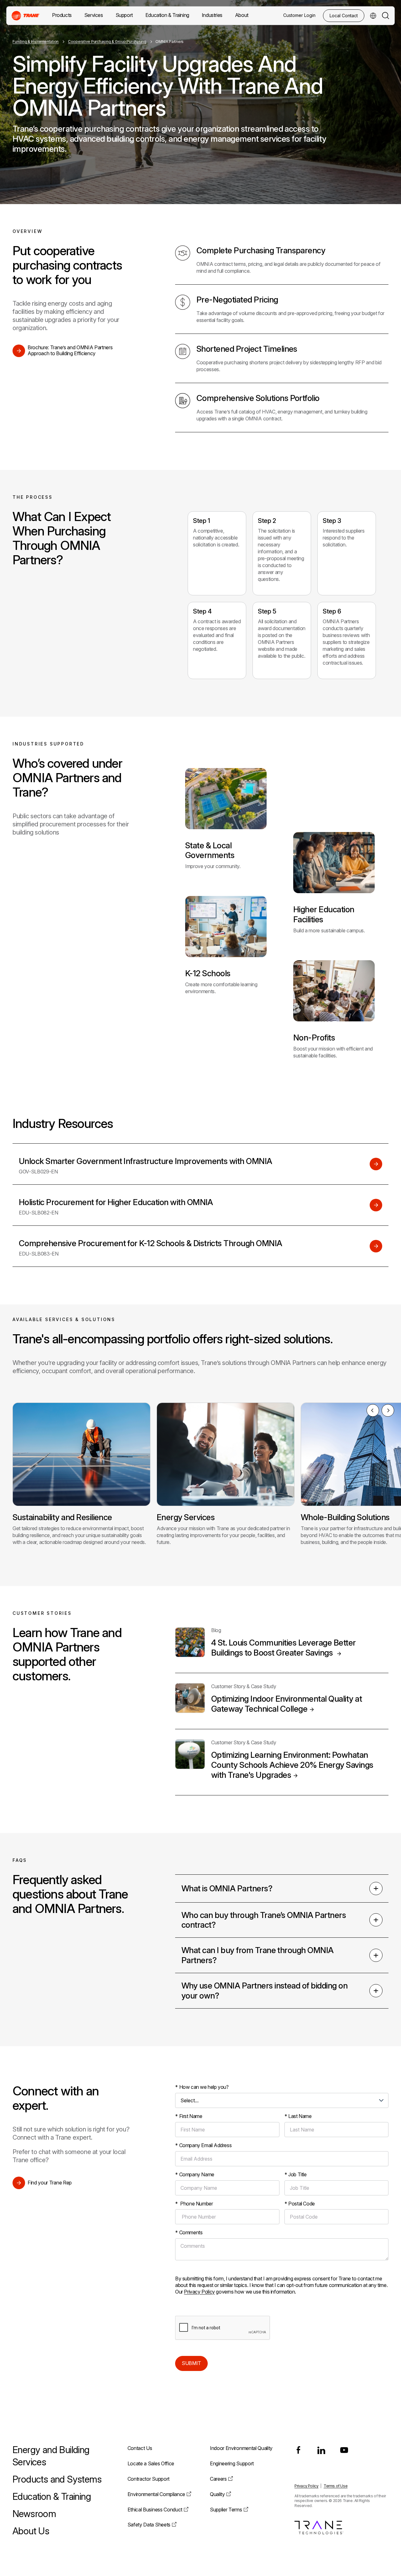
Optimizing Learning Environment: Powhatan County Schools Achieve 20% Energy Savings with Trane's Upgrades (292, 1765)
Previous (373, 1410)
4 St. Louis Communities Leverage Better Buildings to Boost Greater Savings (284, 1648)
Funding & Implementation (36, 42)
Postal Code (300, 2204)
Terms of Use (336, 2486)
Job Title (296, 2174)
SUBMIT (191, 2363)
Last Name (298, 2116)
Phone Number (194, 2204)
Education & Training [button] (167, 15)
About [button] (242, 15)
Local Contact (344, 16)
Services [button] (94, 15)
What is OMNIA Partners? (227, 1888)
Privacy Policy (199, 2292)
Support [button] (124, 15)
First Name (189, 2116)
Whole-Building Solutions (345, 1517)
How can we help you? (202, 2087)
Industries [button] (212, 15)
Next (388, 1410)
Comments (189, 2232)
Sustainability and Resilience (62, 1517)
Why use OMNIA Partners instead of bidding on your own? (264, 1991)
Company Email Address (203, 2145)
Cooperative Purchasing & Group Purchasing (107, 42)
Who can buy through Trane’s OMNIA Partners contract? (264, 1920)
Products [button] (62, 15)
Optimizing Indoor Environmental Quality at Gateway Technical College (286, 1704)
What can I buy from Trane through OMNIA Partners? (258, 1955)
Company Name (195, 2174)
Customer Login (299, 15)
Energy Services (186, 1517)
